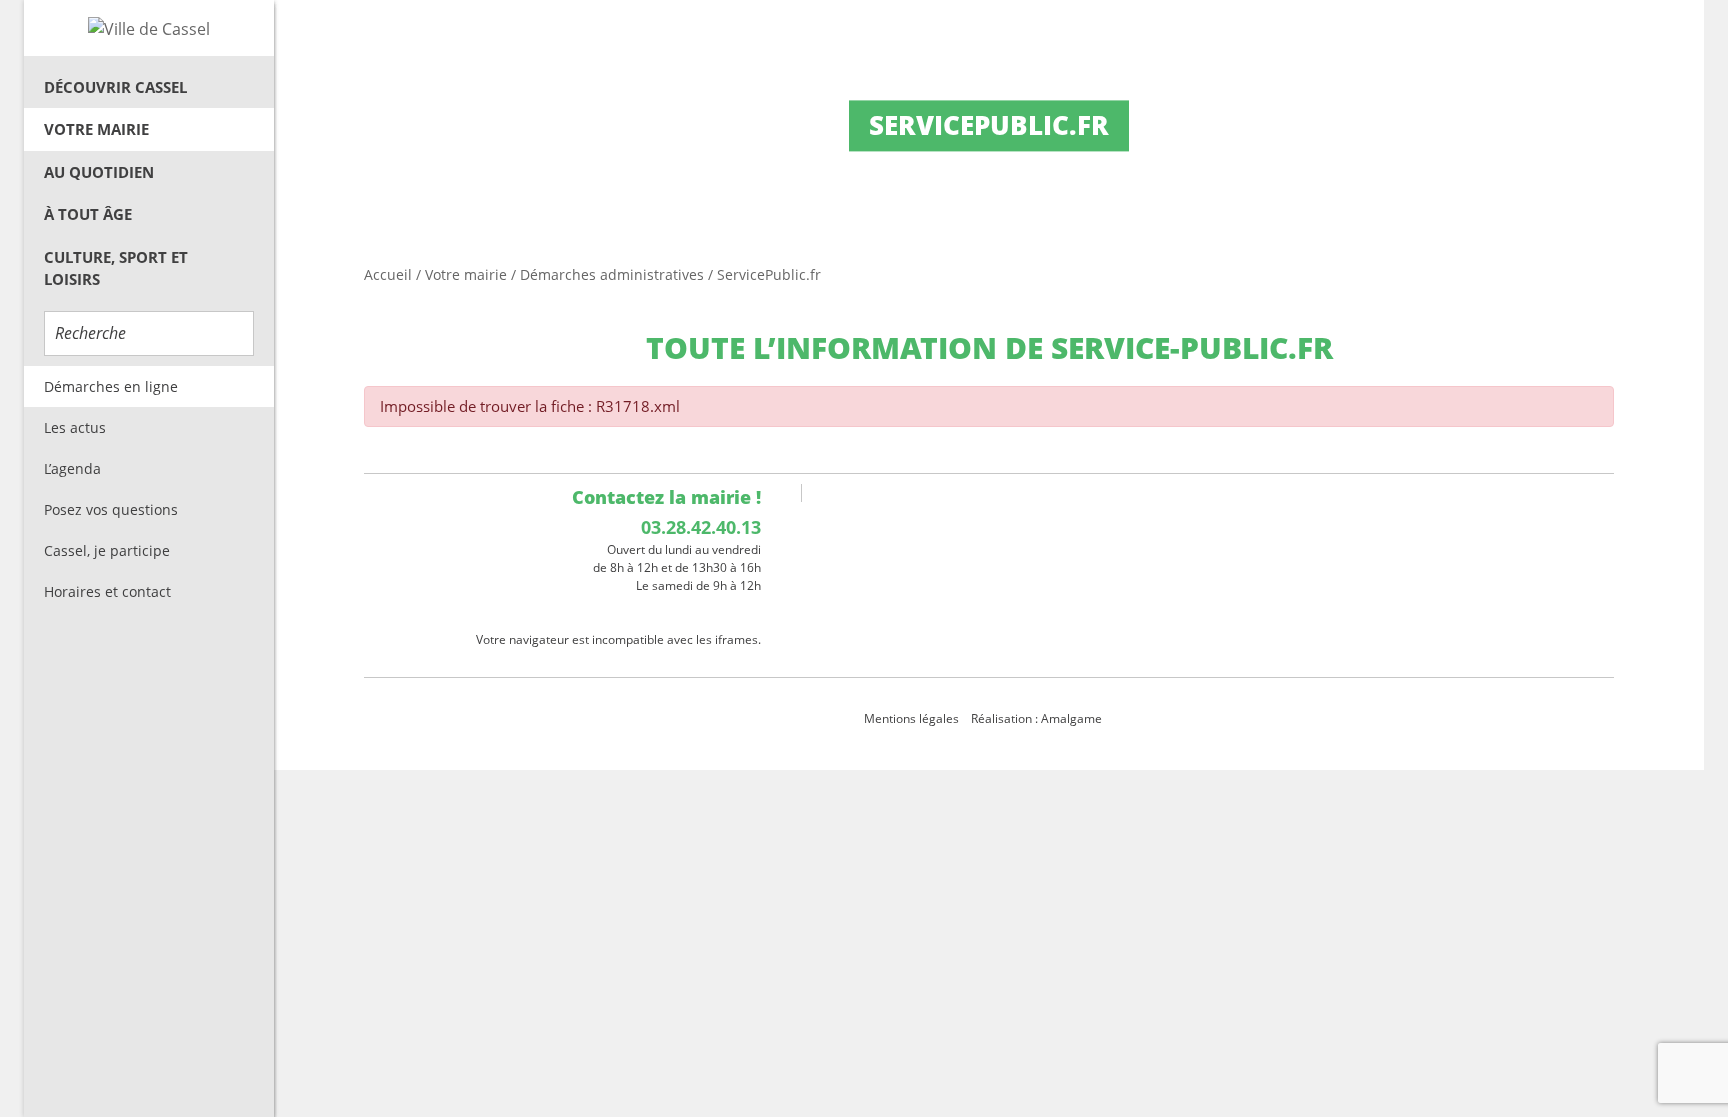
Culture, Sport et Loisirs (116, 268)
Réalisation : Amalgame (1038, 718)
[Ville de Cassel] (149, 28)
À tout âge (88, 214)
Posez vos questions (111, 509)
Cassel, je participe (107, 550)
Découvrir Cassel (115, 87)
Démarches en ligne (111, 386)
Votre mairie (96, 129)
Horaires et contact (107, 591)
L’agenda (72, 468)
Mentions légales (911, 718)
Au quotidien (99, 172)
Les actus (75, 427)
